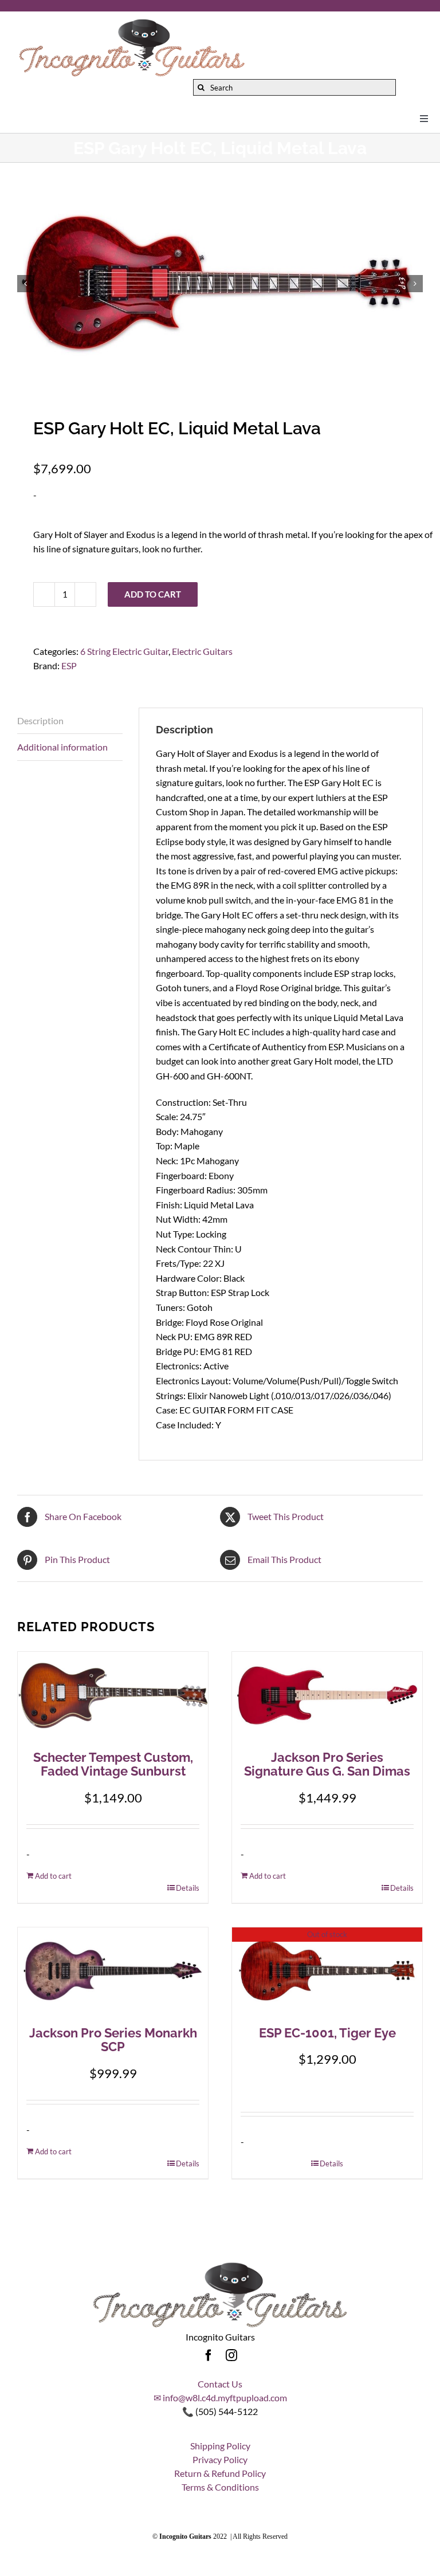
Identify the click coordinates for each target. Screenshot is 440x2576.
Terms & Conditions (220, 2487)
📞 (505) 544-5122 (220, 2411)
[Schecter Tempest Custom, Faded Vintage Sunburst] (113, 1695)
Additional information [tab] (62, 747)
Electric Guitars (202, 651)
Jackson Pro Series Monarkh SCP (113, 2040)
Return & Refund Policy (220, 2473)
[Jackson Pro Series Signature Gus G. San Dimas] (327, 1695)
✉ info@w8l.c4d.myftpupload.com (220, 2398)
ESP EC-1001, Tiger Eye (327, 2033)
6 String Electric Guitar (124, 651)
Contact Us (220, 2384)
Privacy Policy (220, 2459)
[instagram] (231, 2355)
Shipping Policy (220, 2446)
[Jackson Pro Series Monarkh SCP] (113, 1971)
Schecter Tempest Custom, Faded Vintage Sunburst (113, 1764)
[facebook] (209, 2355)
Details (188, 1888)
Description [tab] (40, 720)
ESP (69, 665)
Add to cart (153, 594)
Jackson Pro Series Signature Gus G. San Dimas (327, 1764)
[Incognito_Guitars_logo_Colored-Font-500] (132, 21)
